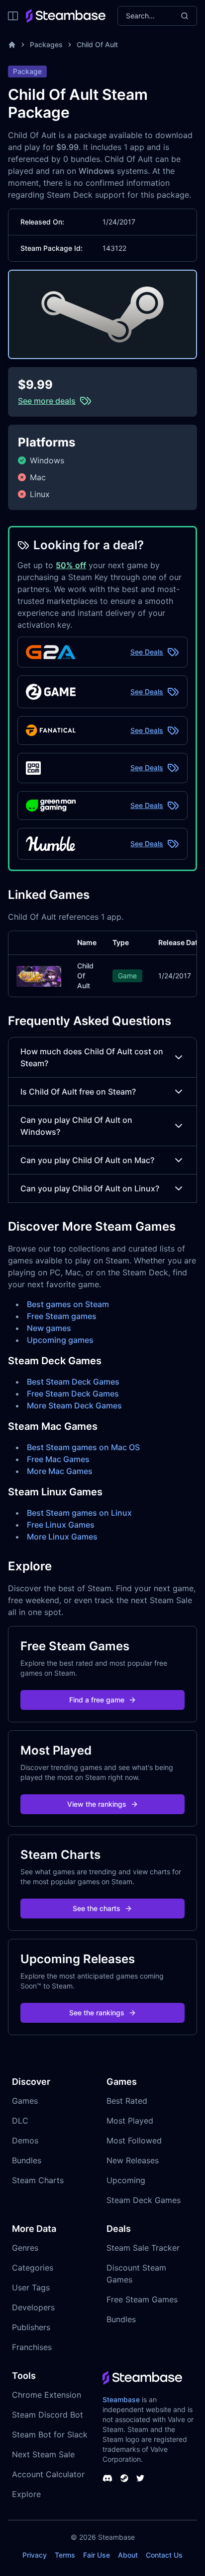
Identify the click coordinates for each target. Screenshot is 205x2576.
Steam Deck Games (144, 2200)
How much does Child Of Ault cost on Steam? (92, 1057)
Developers (33, 2307)
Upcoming (126, 2180)
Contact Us (164, 2555)
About (128, 2555)
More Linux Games (62, 1537)
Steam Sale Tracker (143, 2248)
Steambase (121, 2399)
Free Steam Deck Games (73, 1394)
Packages (46, 44)
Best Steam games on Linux (79, 1513)
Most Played (130, 2121)
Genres (25, 2248)
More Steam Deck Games (74, 1405)
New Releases (133, 2160)
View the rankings (97, 1804)
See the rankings (97, 2013)
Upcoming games (60, 1340)
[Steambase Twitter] (140, 2478)
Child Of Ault (97, 44)
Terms (65, 2555)
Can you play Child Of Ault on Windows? (76, 1126)
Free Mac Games (58, 1459)
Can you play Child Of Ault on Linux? (90, 1188)
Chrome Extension (47, 2395)
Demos (25, 2140)
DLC (20, 2121)
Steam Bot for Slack (50, 2434)
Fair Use (97, 2555)
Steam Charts (38, 2180)
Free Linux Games (61, 1525)
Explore (26, 2494)
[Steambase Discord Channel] (107, 2478)
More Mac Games (60, 1471)
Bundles (27, 2160)
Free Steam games (62, 1316)
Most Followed (134, 2140)
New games (49, 1328)
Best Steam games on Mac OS (83, 1447)
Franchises (32, 2347)
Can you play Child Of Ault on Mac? (87, 1160)
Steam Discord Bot (48, 2415)
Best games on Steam (68, 1304)
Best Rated (127, 2101)
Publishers (31, 2327)
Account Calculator (48, 2474)
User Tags (31, 2287)
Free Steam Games (142, 2299)
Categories (33, 2268)
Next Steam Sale (43, 2454)
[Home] (12, 45)
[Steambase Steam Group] (124, 2478)
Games (25, 2101)
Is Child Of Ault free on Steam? (78, 1092)
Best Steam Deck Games (73, 1382)
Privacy (35, 2555)
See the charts (97, 1908)
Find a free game (97, 1700)
